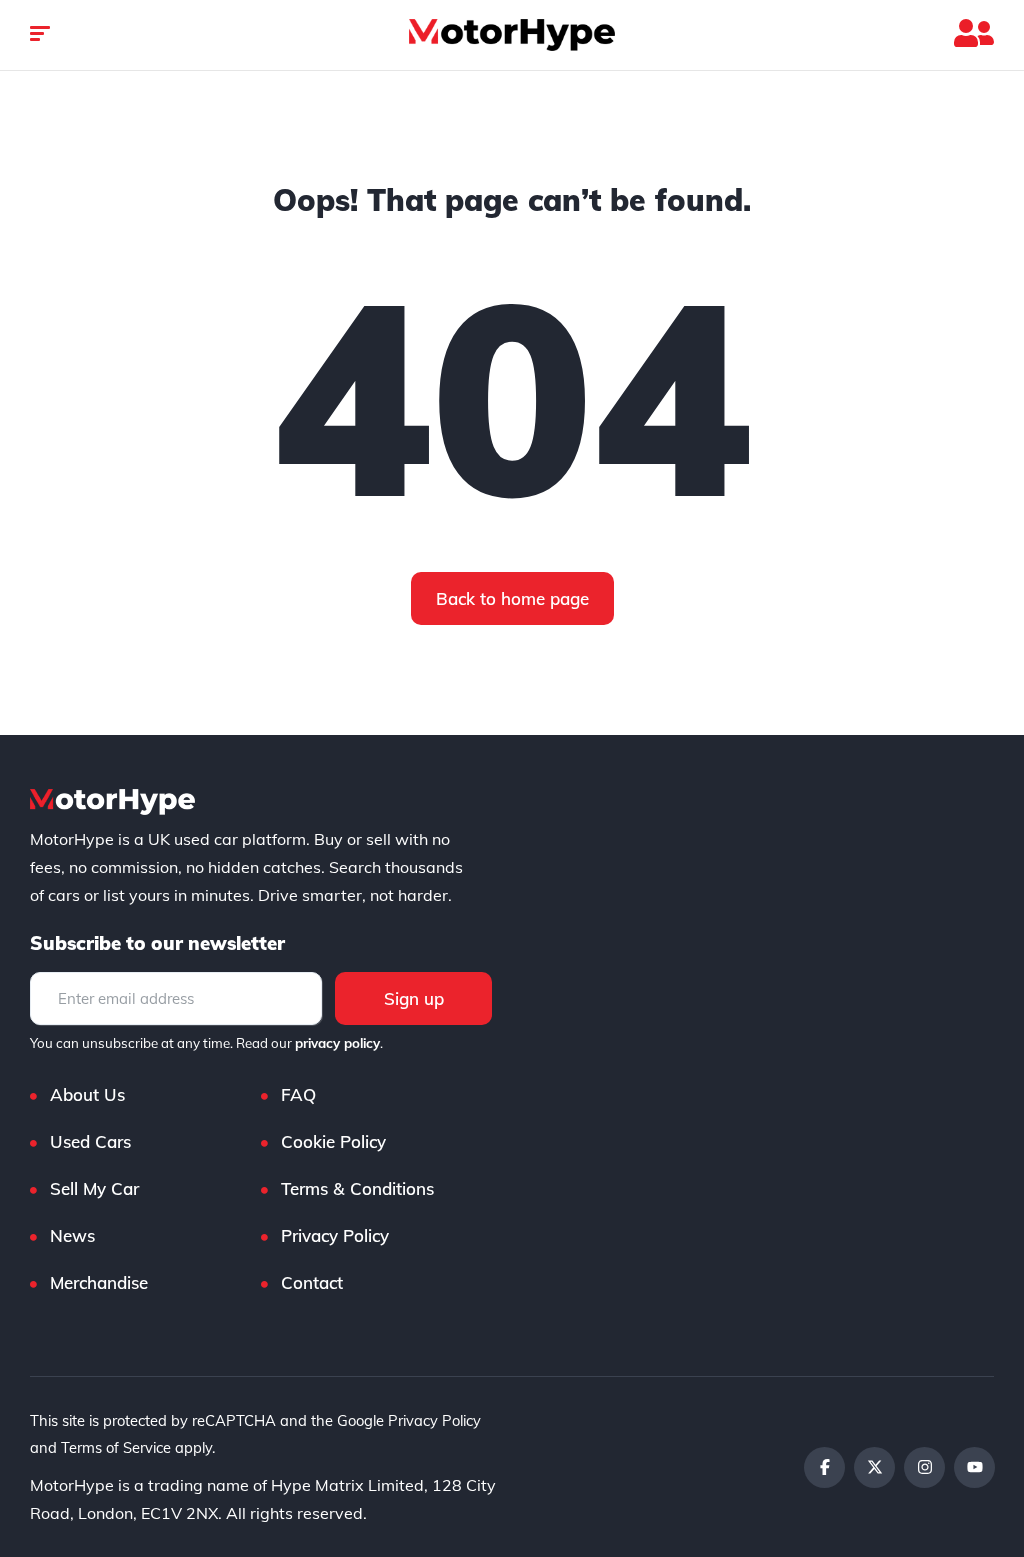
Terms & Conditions (357, 1188)
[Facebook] (824, 1467)
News (72, 1235)
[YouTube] (974, 1467)
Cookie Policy (333, 1141)
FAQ (298, 1094)
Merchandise (99, 1282)
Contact (312, 1282)
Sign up (414, 998)
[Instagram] (924, 1467)
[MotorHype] (512, 35)
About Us (87, 1094)
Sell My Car (94, 1188)
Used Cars (90, 1141)
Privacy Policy (335, 1235)
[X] (874, 1467)
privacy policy (337, 1043)
